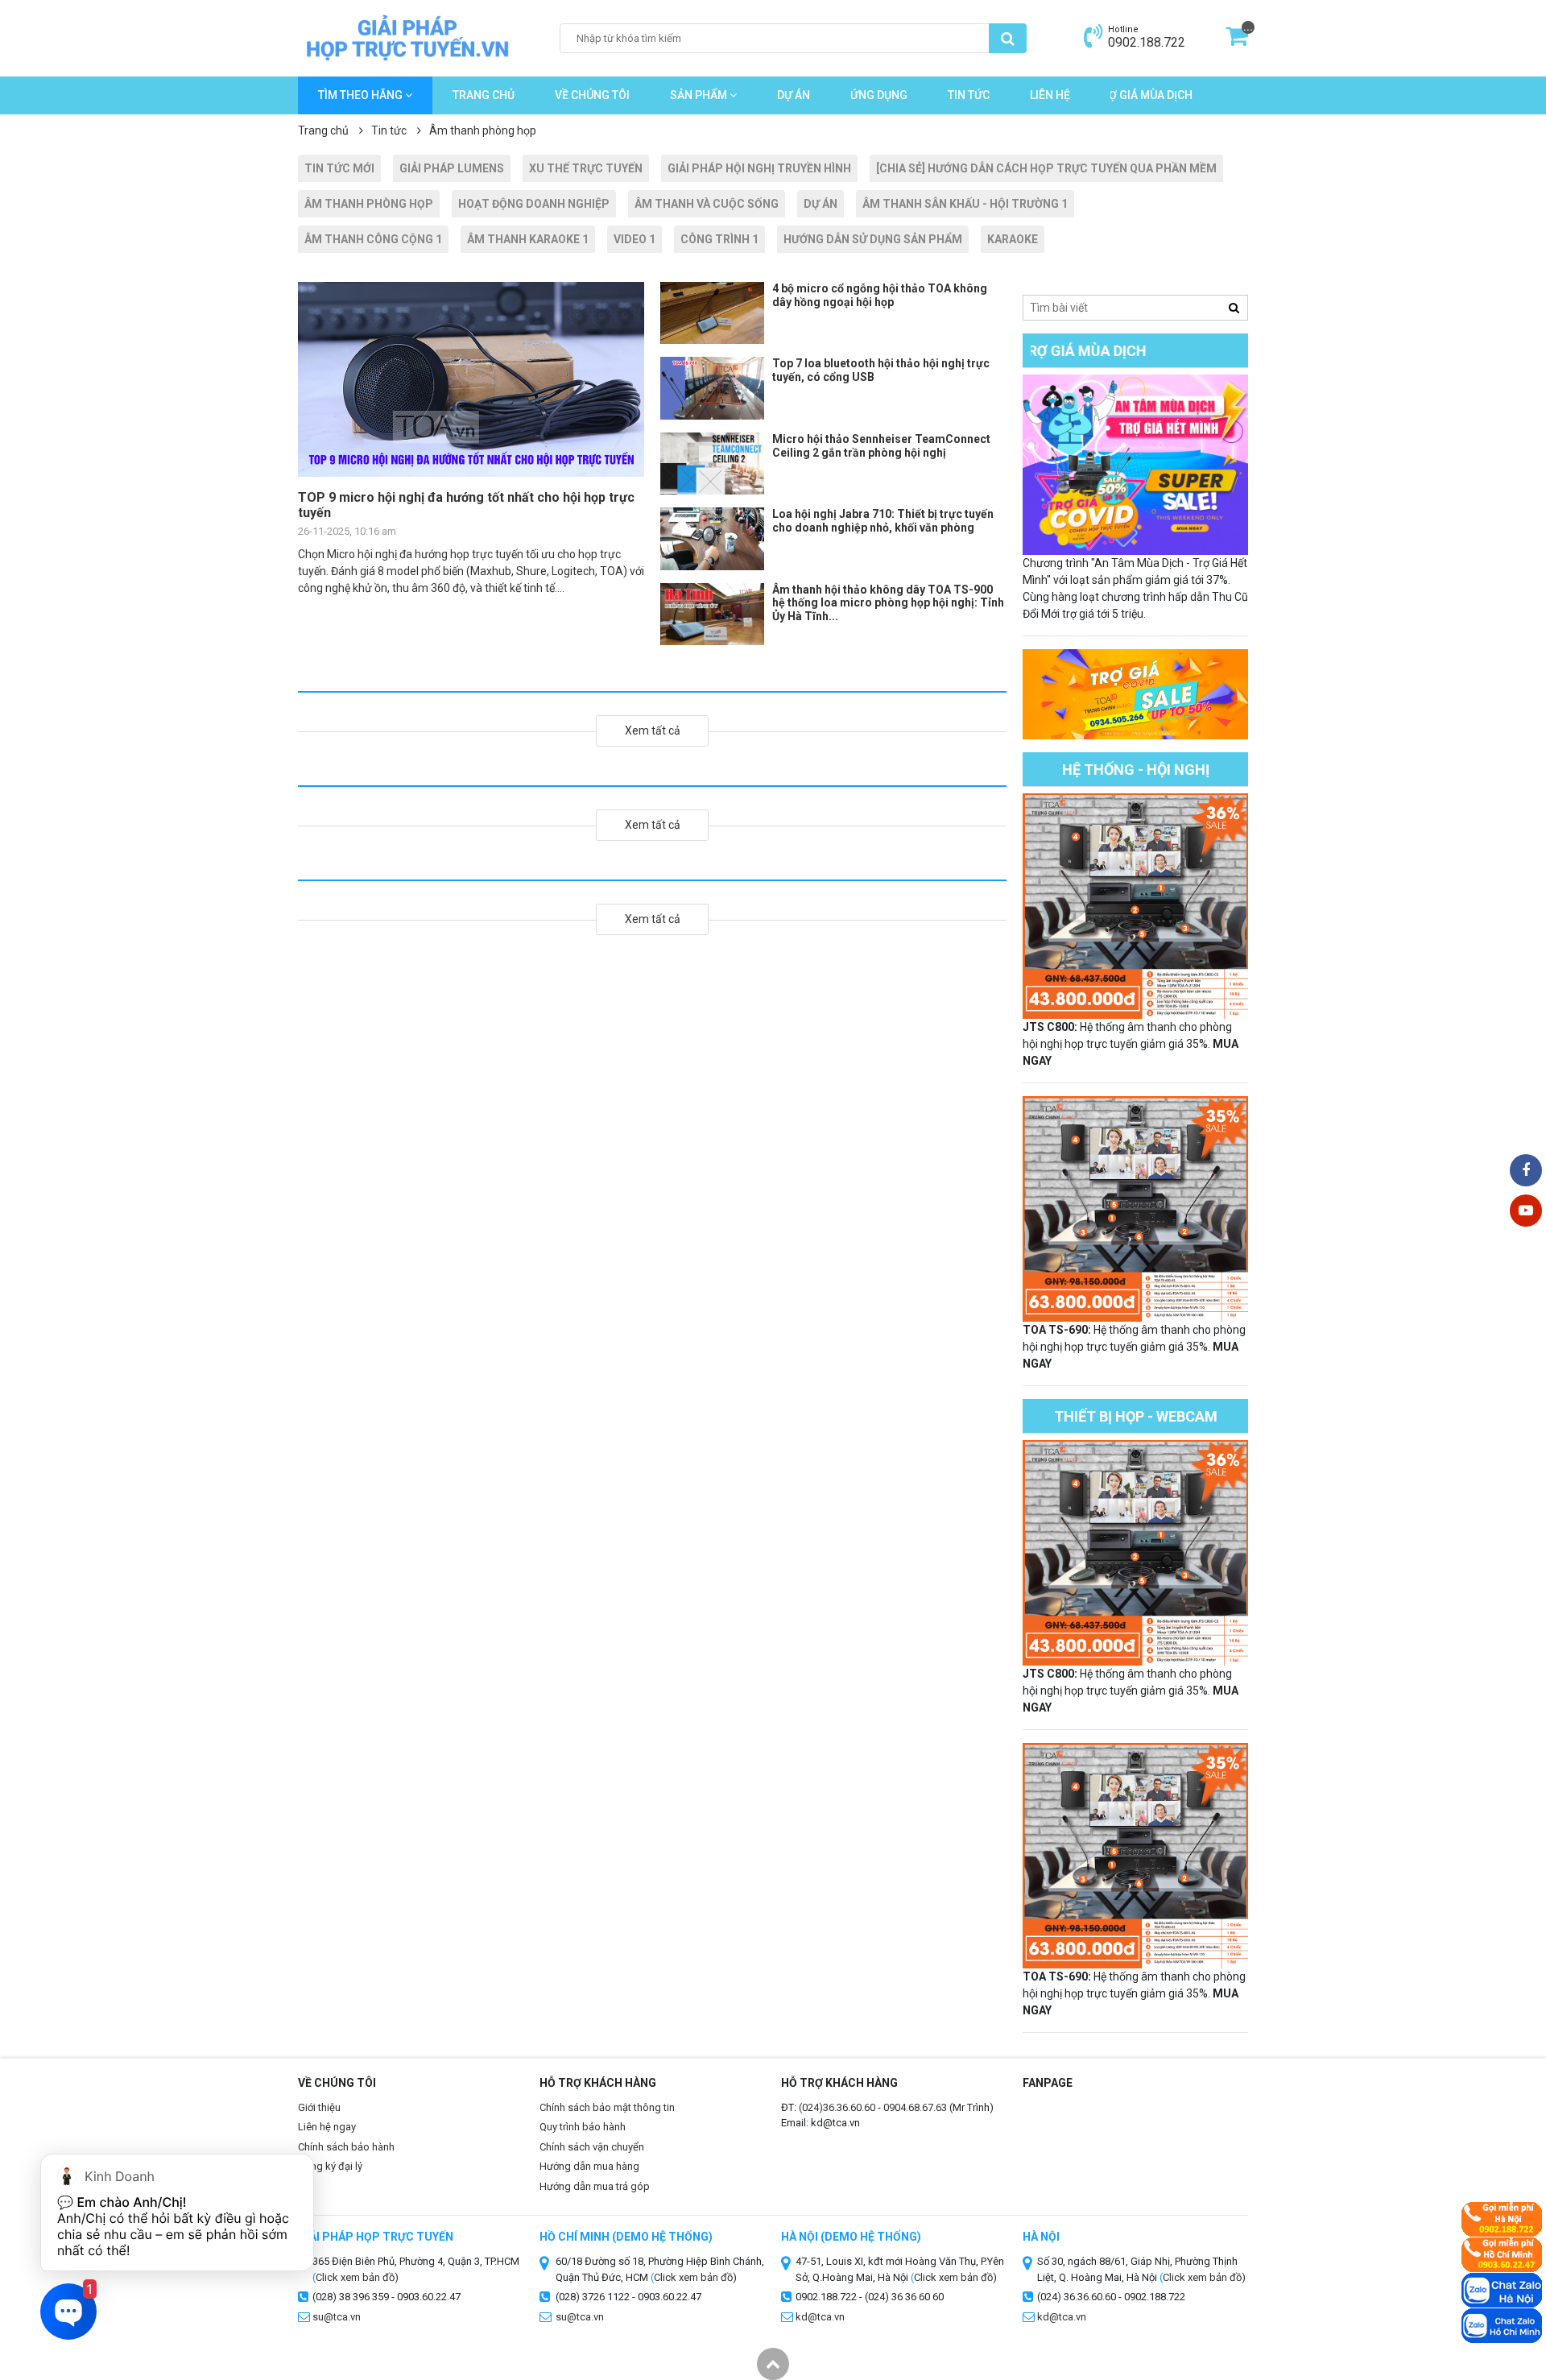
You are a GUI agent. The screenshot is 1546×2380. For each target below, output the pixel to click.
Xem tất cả (653, 731)
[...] (1237, 41)
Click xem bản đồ (355, 2277)
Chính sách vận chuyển (592, 2147)
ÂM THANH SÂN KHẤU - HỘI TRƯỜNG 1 (965, 204)
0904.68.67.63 (915, 2107)
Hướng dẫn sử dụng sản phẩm (873, 239)
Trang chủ (484, 95)
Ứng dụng (879, 95)
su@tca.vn (337, 2317)
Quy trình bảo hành (583, 2127)
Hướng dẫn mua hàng (589, 2166)
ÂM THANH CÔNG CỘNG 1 (373, 239)
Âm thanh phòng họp (369, 204)
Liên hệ (1050, 95)
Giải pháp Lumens (452, 168)
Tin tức (969, 95)
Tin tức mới (339, 168)
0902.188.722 (1147, 42)
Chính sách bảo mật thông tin (607, 2107)
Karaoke (1013, 239)
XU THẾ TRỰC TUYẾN (586, 168)
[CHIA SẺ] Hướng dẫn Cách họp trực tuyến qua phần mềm (1046, 168)
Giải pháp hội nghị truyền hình (759, 168)
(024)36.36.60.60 (837, 2107)
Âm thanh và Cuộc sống (707, 204)
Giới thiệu (319, 2107)
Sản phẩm (700, 95)
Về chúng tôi (592, 95)
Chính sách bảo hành (346, 2147)
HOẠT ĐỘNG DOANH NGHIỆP (534, 204)
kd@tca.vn (820, 2317)
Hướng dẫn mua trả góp (595, 2186)
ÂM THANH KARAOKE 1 (528, 239)
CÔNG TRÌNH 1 (719, 239)
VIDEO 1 (635, 239)
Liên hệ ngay (327, 2127)
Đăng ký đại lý (330, 2166)
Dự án (794, 95)
